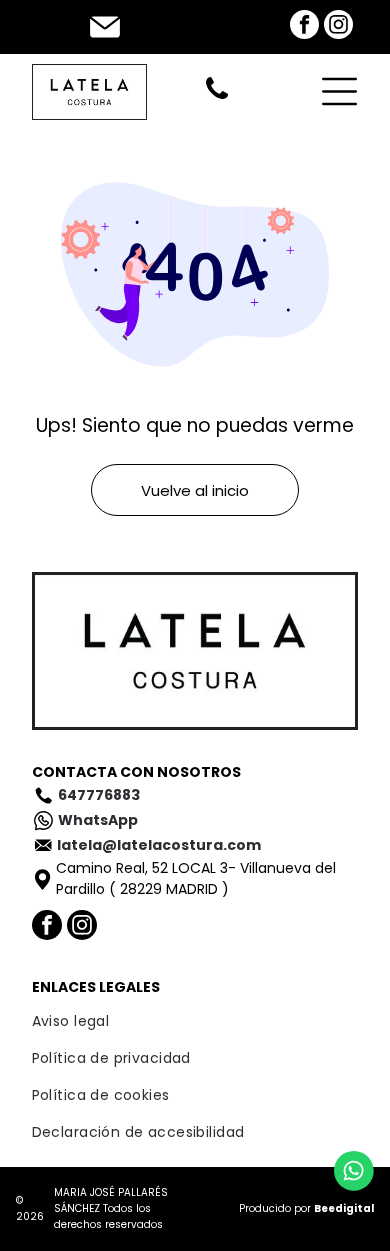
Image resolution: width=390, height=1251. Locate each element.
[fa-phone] (217, 98)
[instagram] (338, 27)
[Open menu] (339, 91)
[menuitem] (195, 1021)
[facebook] (304, 27)
